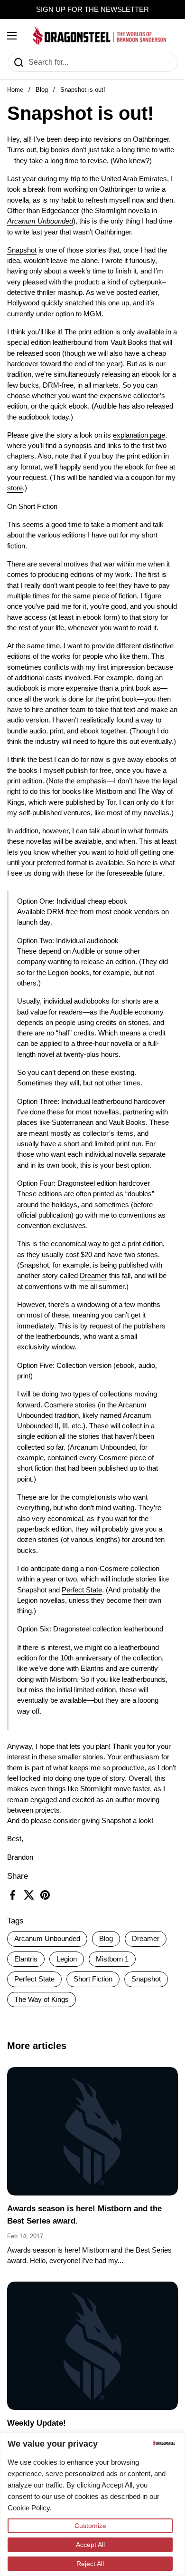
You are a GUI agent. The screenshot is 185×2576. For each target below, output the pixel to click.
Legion (67, 1959)
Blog (42, 90)
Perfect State (34, 1979)
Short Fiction (93, 1979)
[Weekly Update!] (92, 2346)
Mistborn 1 (112, 1959)
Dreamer (146, 1939)
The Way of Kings (42, 2000)
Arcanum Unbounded (47, 1939)
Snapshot (146, 1979)
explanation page (139, 435)
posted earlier (137, 293)
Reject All (90, 2564)
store (15, 488)
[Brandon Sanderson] (100, 36)
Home (15, 90)
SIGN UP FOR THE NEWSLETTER (92, 10)
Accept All (90, 2545)
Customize (90, 2526)
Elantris (26, 1959)
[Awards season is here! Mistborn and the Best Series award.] (92, 2131)
